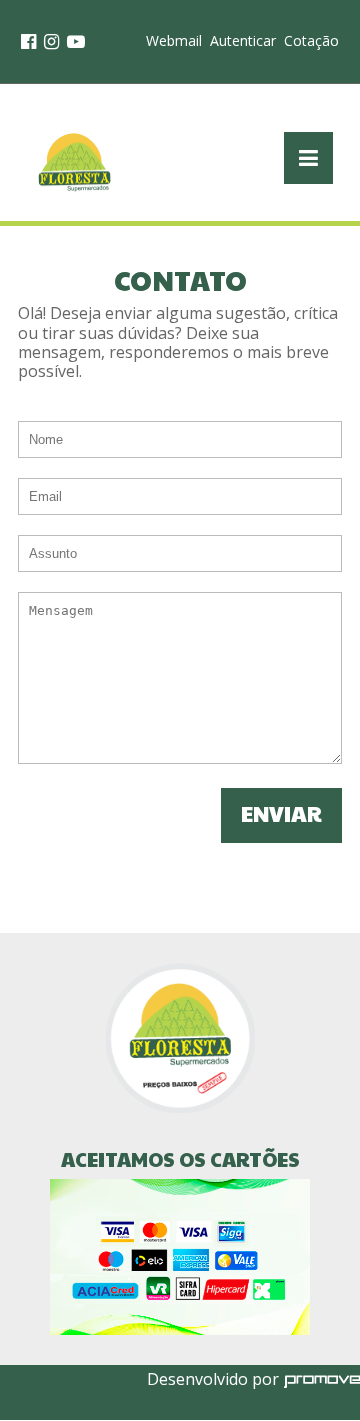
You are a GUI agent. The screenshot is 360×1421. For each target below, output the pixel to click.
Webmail (174, 40)
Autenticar (243, 40)
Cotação (311, 40)
